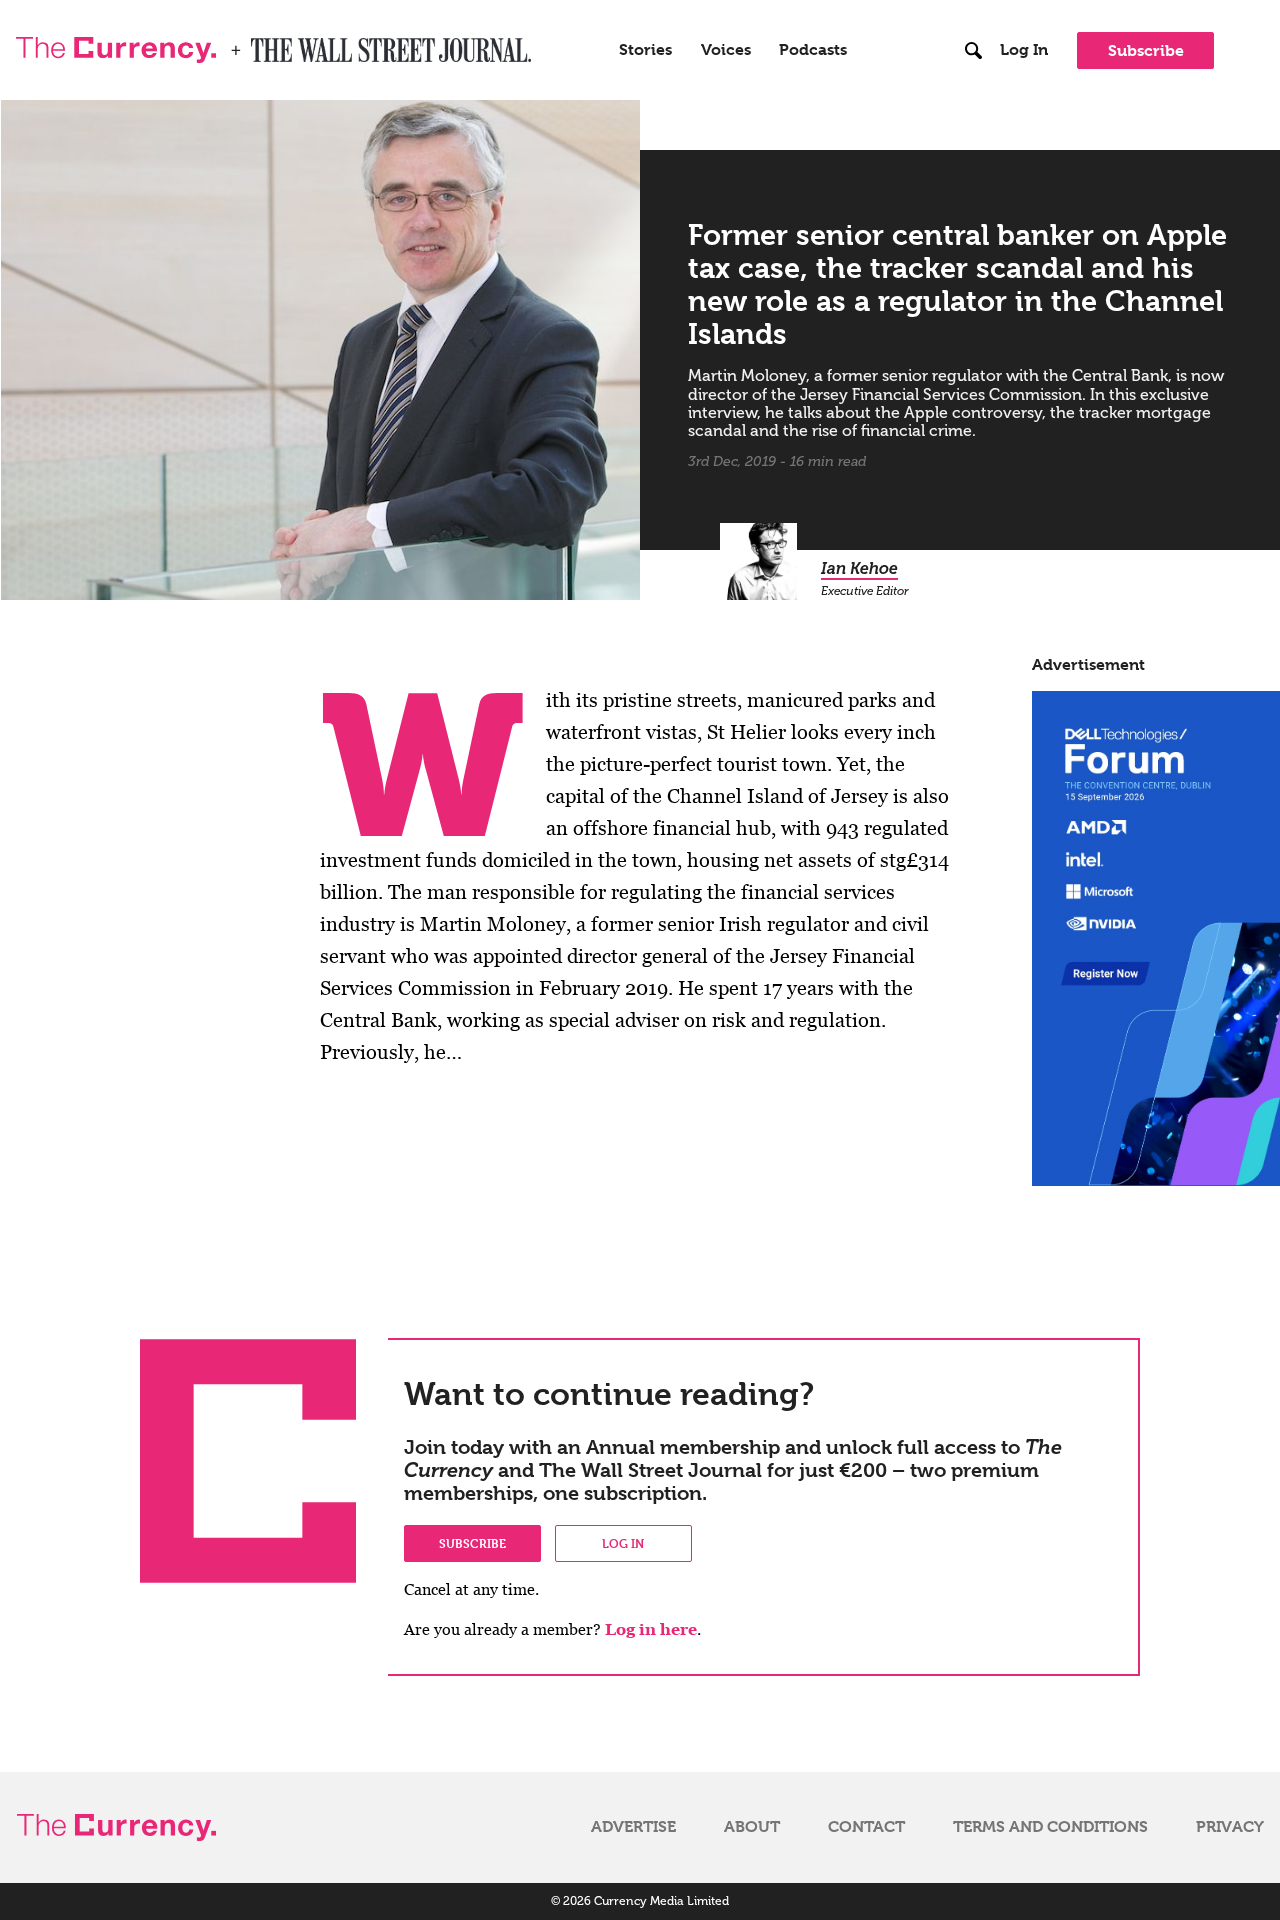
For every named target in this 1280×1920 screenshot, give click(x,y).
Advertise (633, 1827)
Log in (623, 1543)
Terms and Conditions (1050, 1827)
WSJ (268, 44)
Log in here (651, 1629)
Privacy (1230, 1827)
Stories (645, 50)
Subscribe (1146, 50)
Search (973, 9)
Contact (866, 1827)
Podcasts (813, 50)
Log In (1024, 50)
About (752, 1827)
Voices (726, 50)
